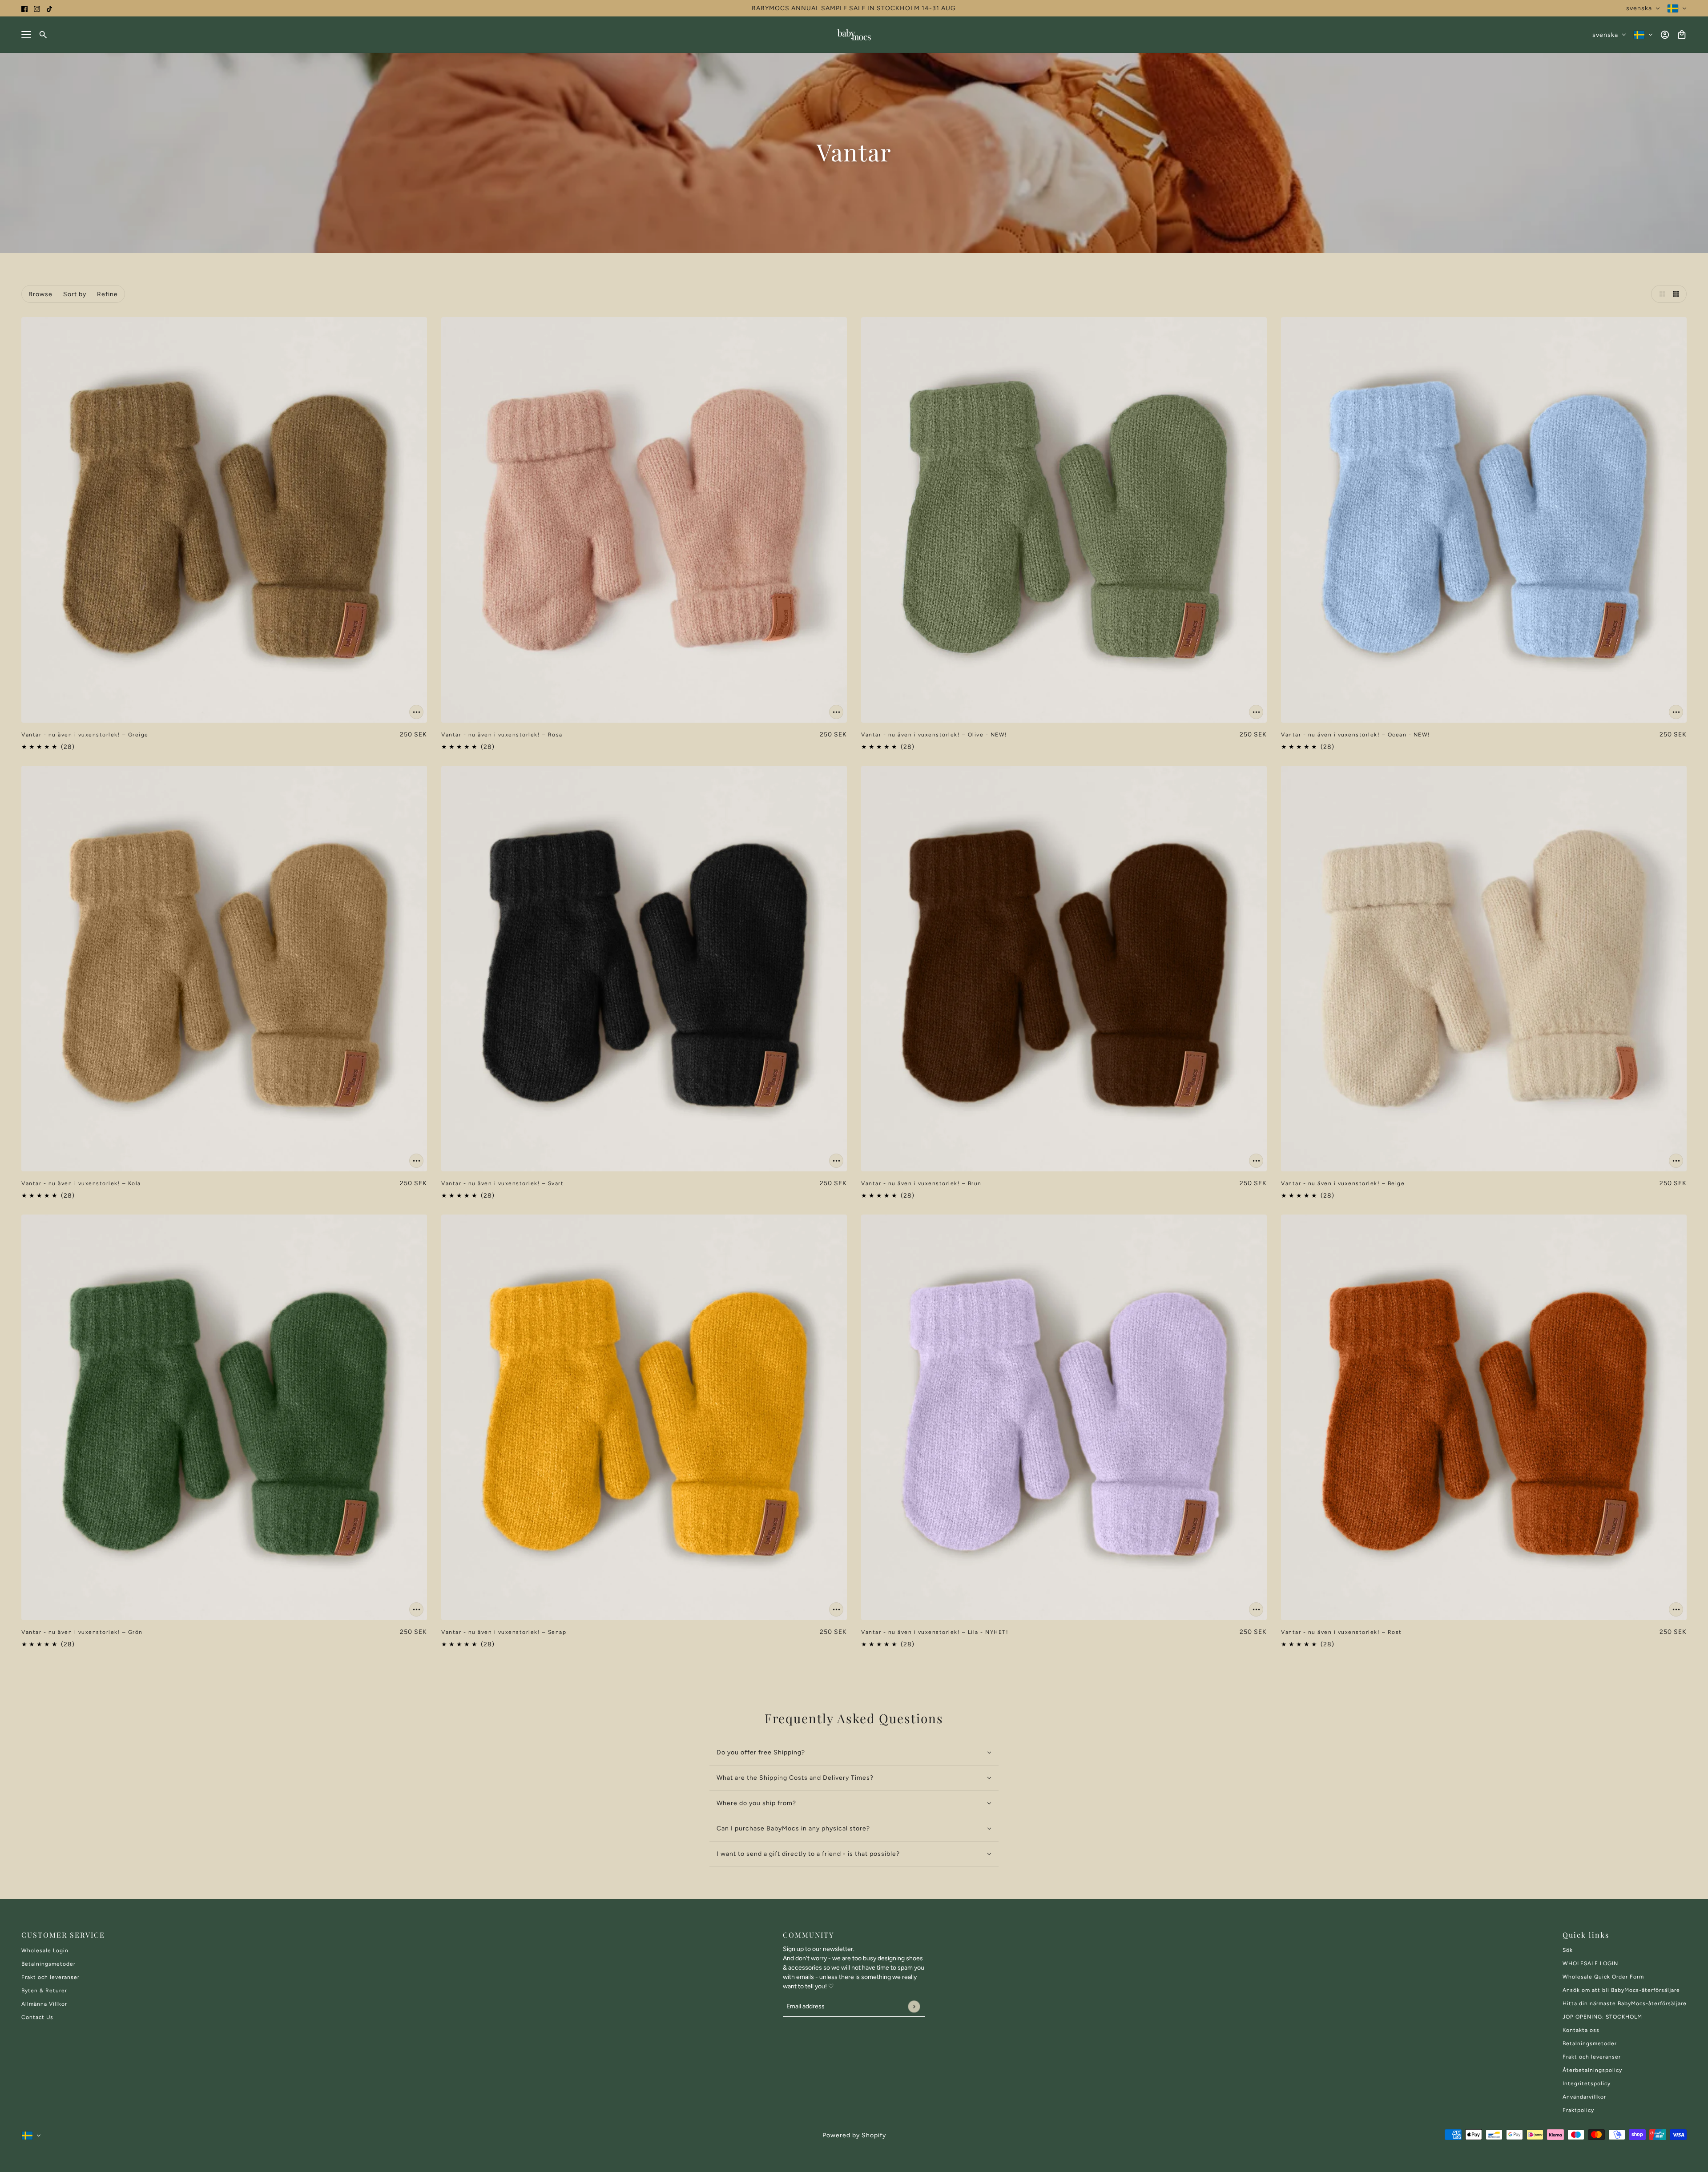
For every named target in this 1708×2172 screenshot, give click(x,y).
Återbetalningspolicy (1592, 2070)
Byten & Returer (44, 1991)
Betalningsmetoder (48, 1964)
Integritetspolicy (1587, 2084)
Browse (40, 294)
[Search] (43, 35)
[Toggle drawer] (26, 35)
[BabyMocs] (854, 35)
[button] (1660, 294)
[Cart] (1682, 35)
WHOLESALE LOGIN (1590, 1963)
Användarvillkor (1584, 2097)
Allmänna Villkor (44, 2004)
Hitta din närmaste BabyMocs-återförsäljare (1625, 2003)
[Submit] (914, 2006)
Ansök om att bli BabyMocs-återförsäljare (1621, 1990)
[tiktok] (49, 8)
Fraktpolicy (1578, 2110)
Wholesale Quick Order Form (1603, 1977)
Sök (1568, 1950)
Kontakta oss (1581, 2030)
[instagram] (37, 8)
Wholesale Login (45, 1951)
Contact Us (37, 2017)
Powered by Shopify (854, 2135)
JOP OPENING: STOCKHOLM (1602, 2017)
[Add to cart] (416, 712)
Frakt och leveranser (50, 1977)
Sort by (75, 294)
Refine (107, 294)
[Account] (1665, 35)
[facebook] (24, 8)
